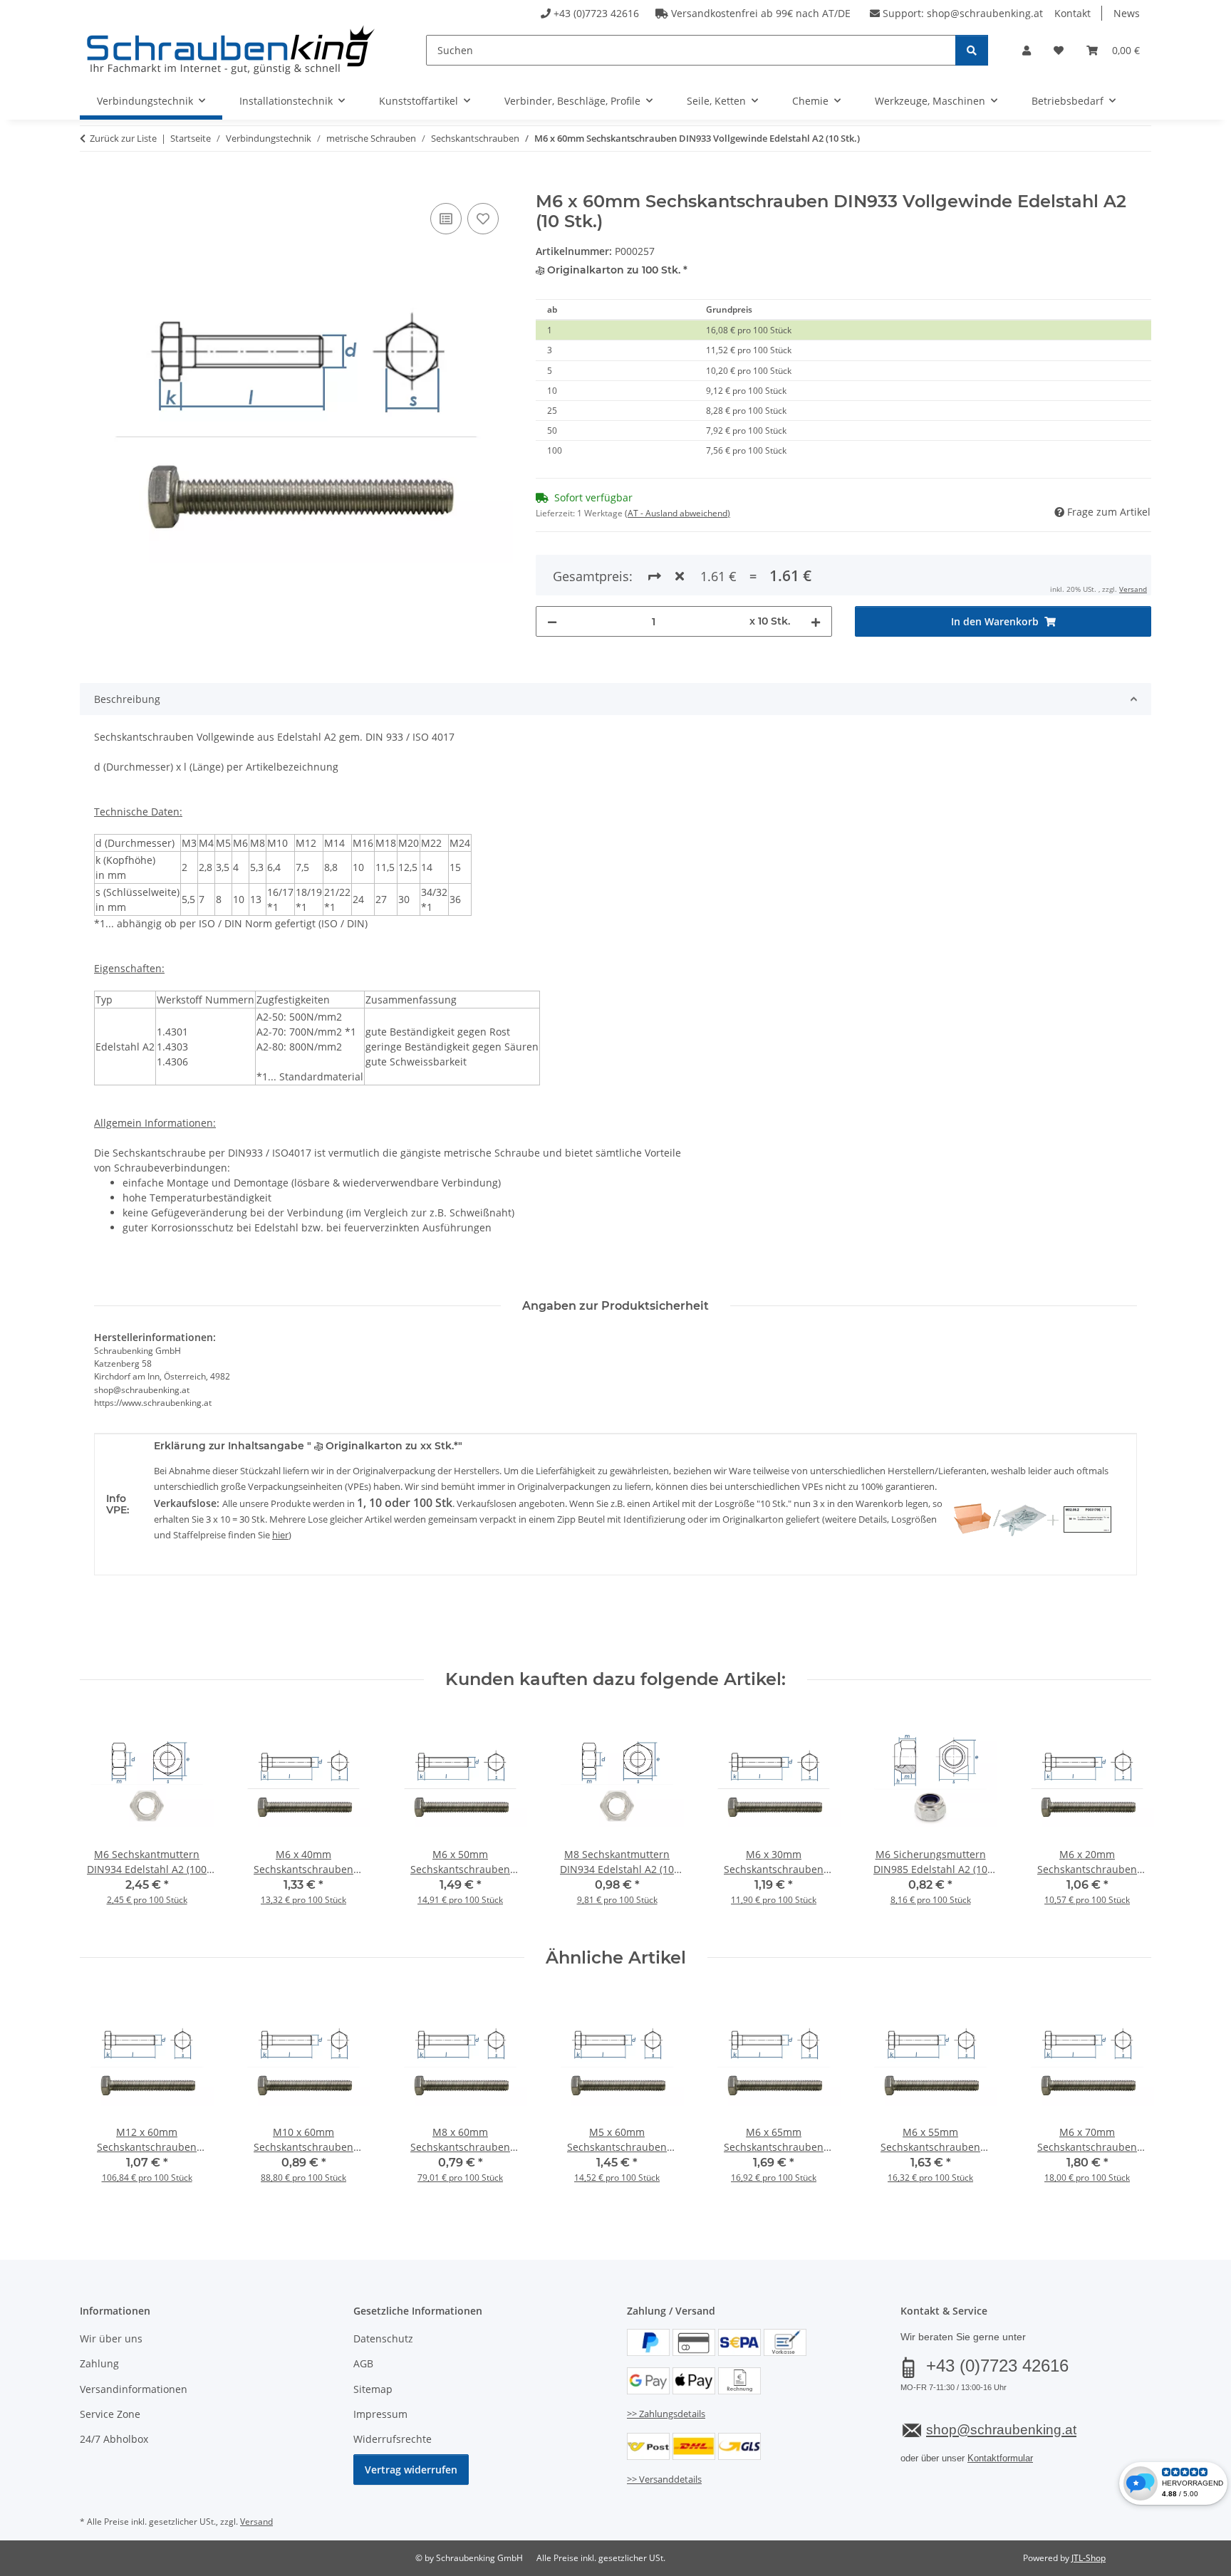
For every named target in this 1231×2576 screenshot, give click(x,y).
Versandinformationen (134, 2389)
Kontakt (1072, 13)
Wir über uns (111, 2338)
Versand (1133, 589)
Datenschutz (383, 2338)
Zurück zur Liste (123, 138)
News (1127, 13)
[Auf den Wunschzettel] (483, 219)
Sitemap (373, 2389)
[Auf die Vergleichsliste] (446, 219)
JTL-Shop (1089, 2558)
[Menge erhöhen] (816, 621)
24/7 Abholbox (114, 2439)
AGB (363, 2363)
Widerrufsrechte (393, 2439)
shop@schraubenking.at (985, 13)
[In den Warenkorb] (91, 184)
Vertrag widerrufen (411, 2470)
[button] (1027, 50)
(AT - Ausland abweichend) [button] (677, 513)
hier (280, 1535)
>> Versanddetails (664, 2479)
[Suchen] (972, 50)
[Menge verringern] (552, 621)
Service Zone (110, 2414)
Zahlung (99, 2363)
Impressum (380, 2414)
